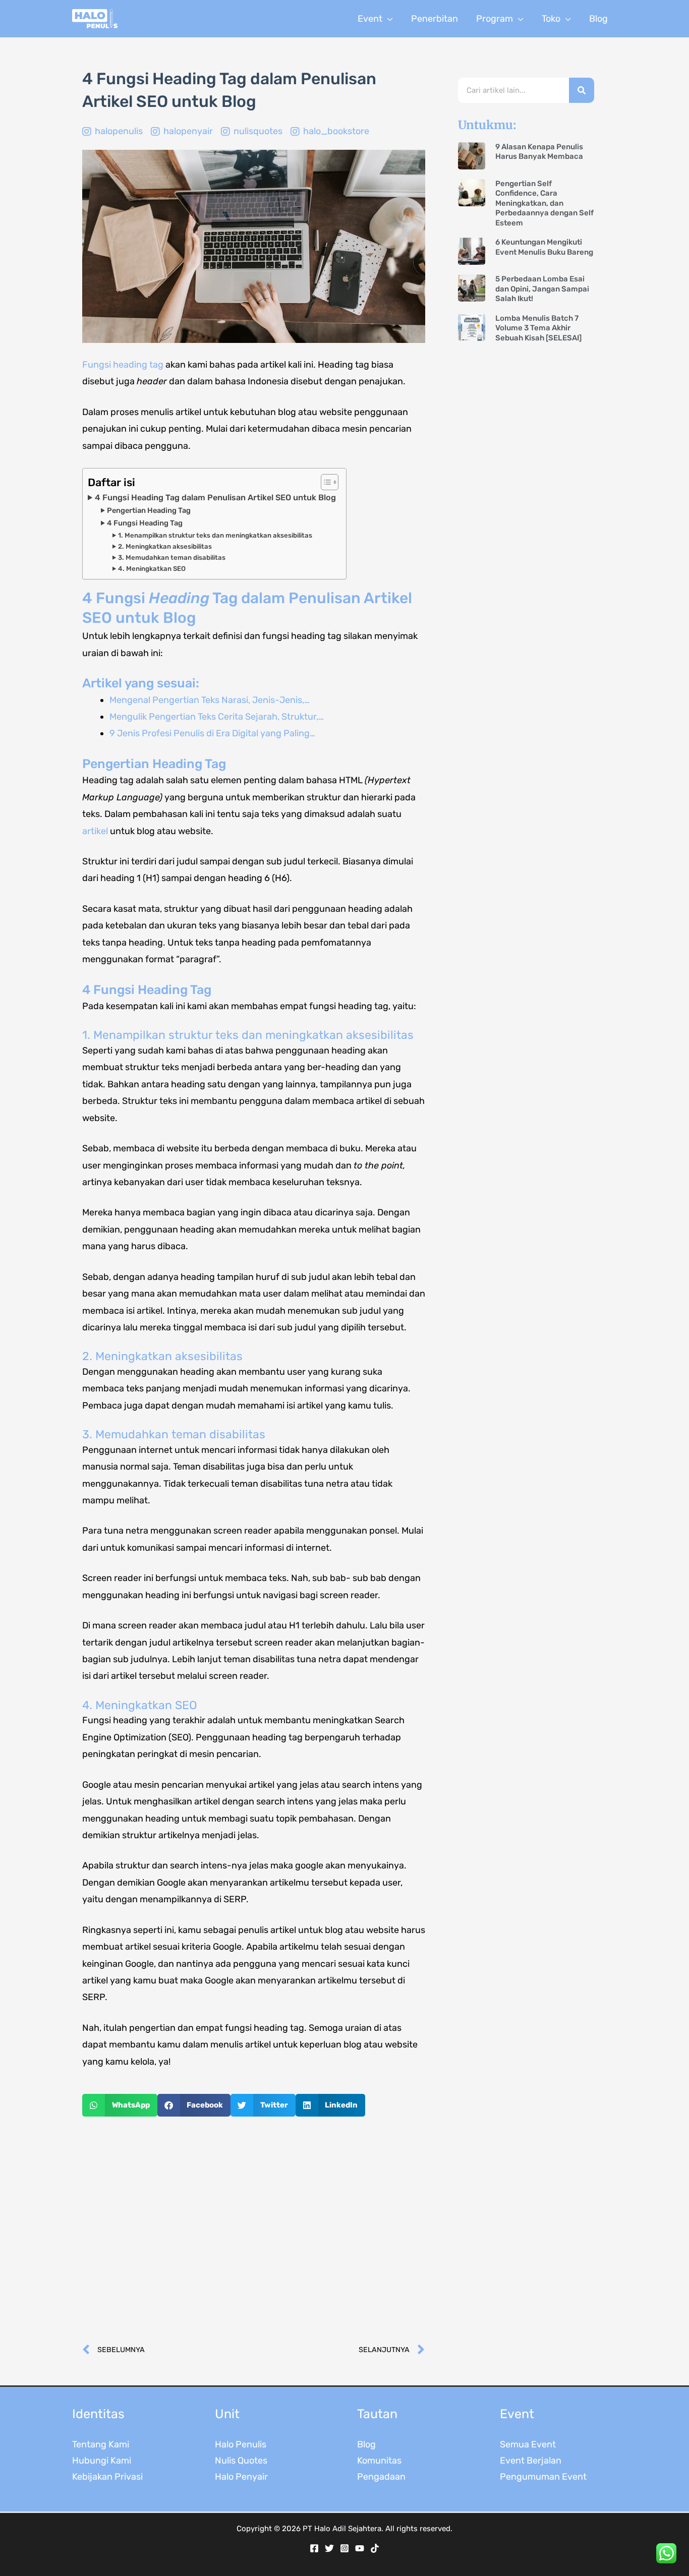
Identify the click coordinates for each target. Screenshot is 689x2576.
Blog (366, 2444)
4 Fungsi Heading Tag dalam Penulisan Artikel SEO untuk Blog (215, 497)
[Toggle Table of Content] (325, 482)
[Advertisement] (254, 2230)
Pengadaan (381, 2477)
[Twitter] (329, 2548)
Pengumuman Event (543, 2477)
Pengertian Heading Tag (149, 510)
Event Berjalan (531, 2461)
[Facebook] (314, 2548)
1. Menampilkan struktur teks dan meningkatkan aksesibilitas (215, 535)
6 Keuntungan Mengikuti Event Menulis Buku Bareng (544, 247)
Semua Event (528, 2444)
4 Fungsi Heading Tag (145, 523)
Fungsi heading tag (123, 365)
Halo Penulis (241, 2444)
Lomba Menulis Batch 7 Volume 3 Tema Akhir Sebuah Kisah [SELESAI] (538, 328)
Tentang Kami (101, 2444)
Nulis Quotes (241, 2461)
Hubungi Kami (102, 2461)
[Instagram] (344, 2548)
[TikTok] (375, 2548)
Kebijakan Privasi (107, 2477)
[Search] (582, 90)
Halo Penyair (241, 2477)
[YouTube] (360, 2548)
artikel (95, 831)
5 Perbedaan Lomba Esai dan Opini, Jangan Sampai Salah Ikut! (542, 289)
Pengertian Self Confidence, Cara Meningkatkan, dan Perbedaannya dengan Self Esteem (544, 203)
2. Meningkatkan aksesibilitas (165, 546)
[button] (388, 19)
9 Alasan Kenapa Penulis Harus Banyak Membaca (539, 152)
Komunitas (379, 2461)
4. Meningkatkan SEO (152, 569)
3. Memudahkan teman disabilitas (172, 558)
